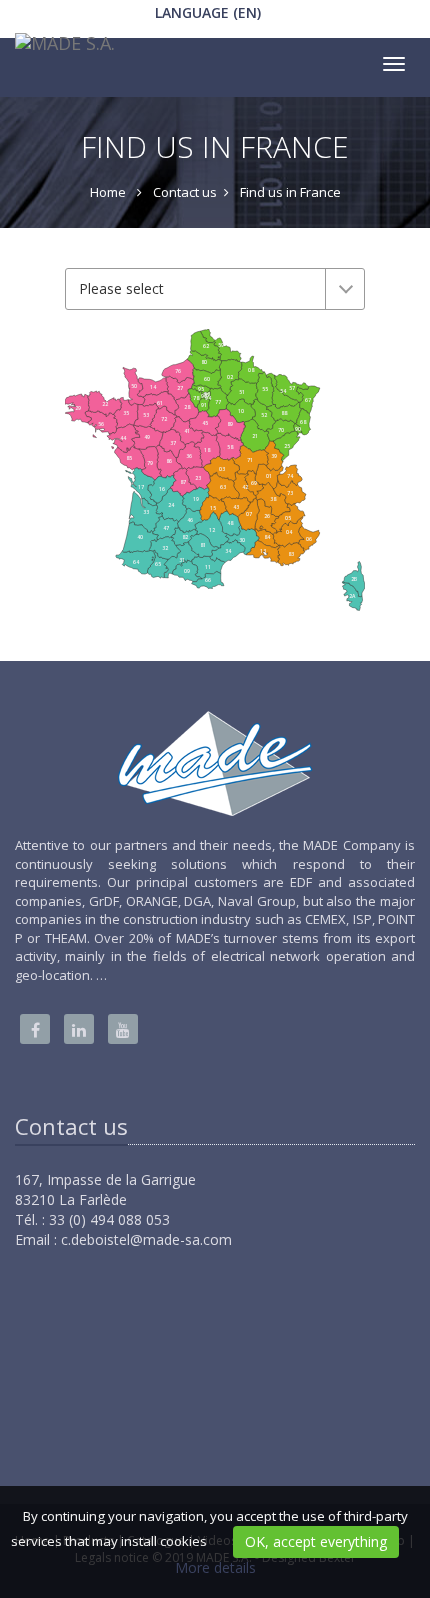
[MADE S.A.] (62, 48)
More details (215, 1567)
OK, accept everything (316, 1541)
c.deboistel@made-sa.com (146, 1239)
